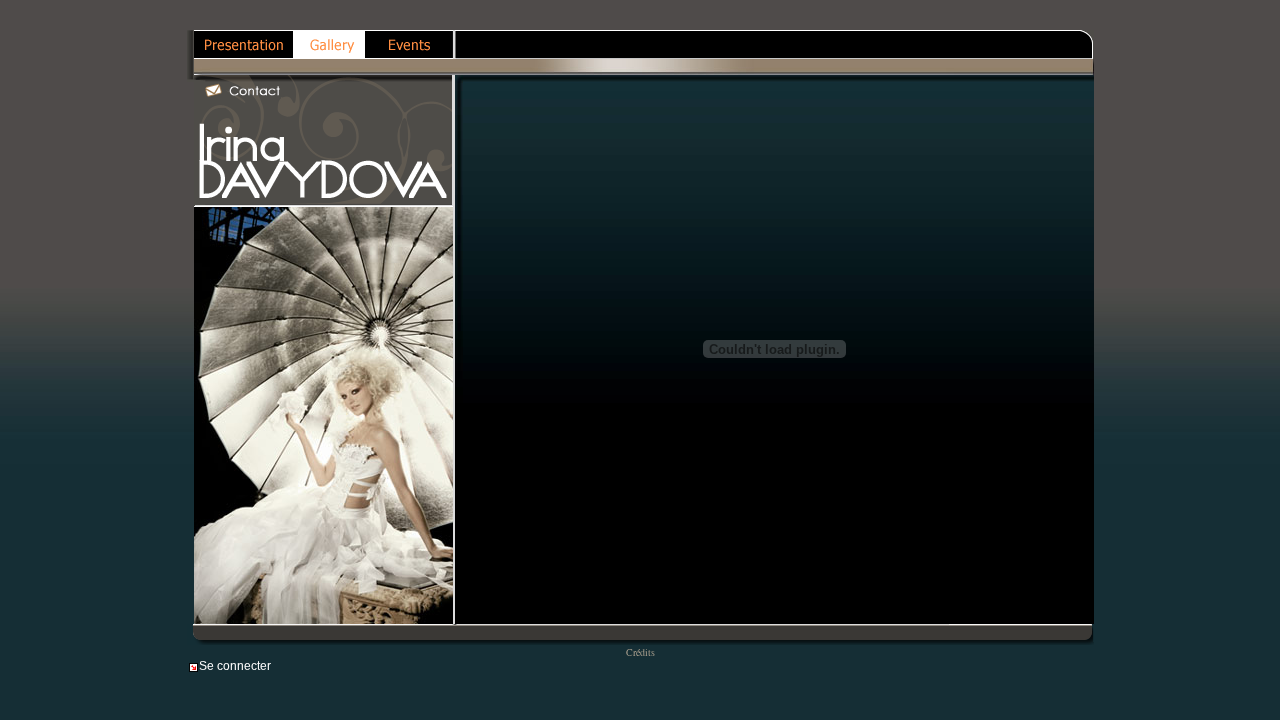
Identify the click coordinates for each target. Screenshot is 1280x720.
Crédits (640, 652)
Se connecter (235, 666)
